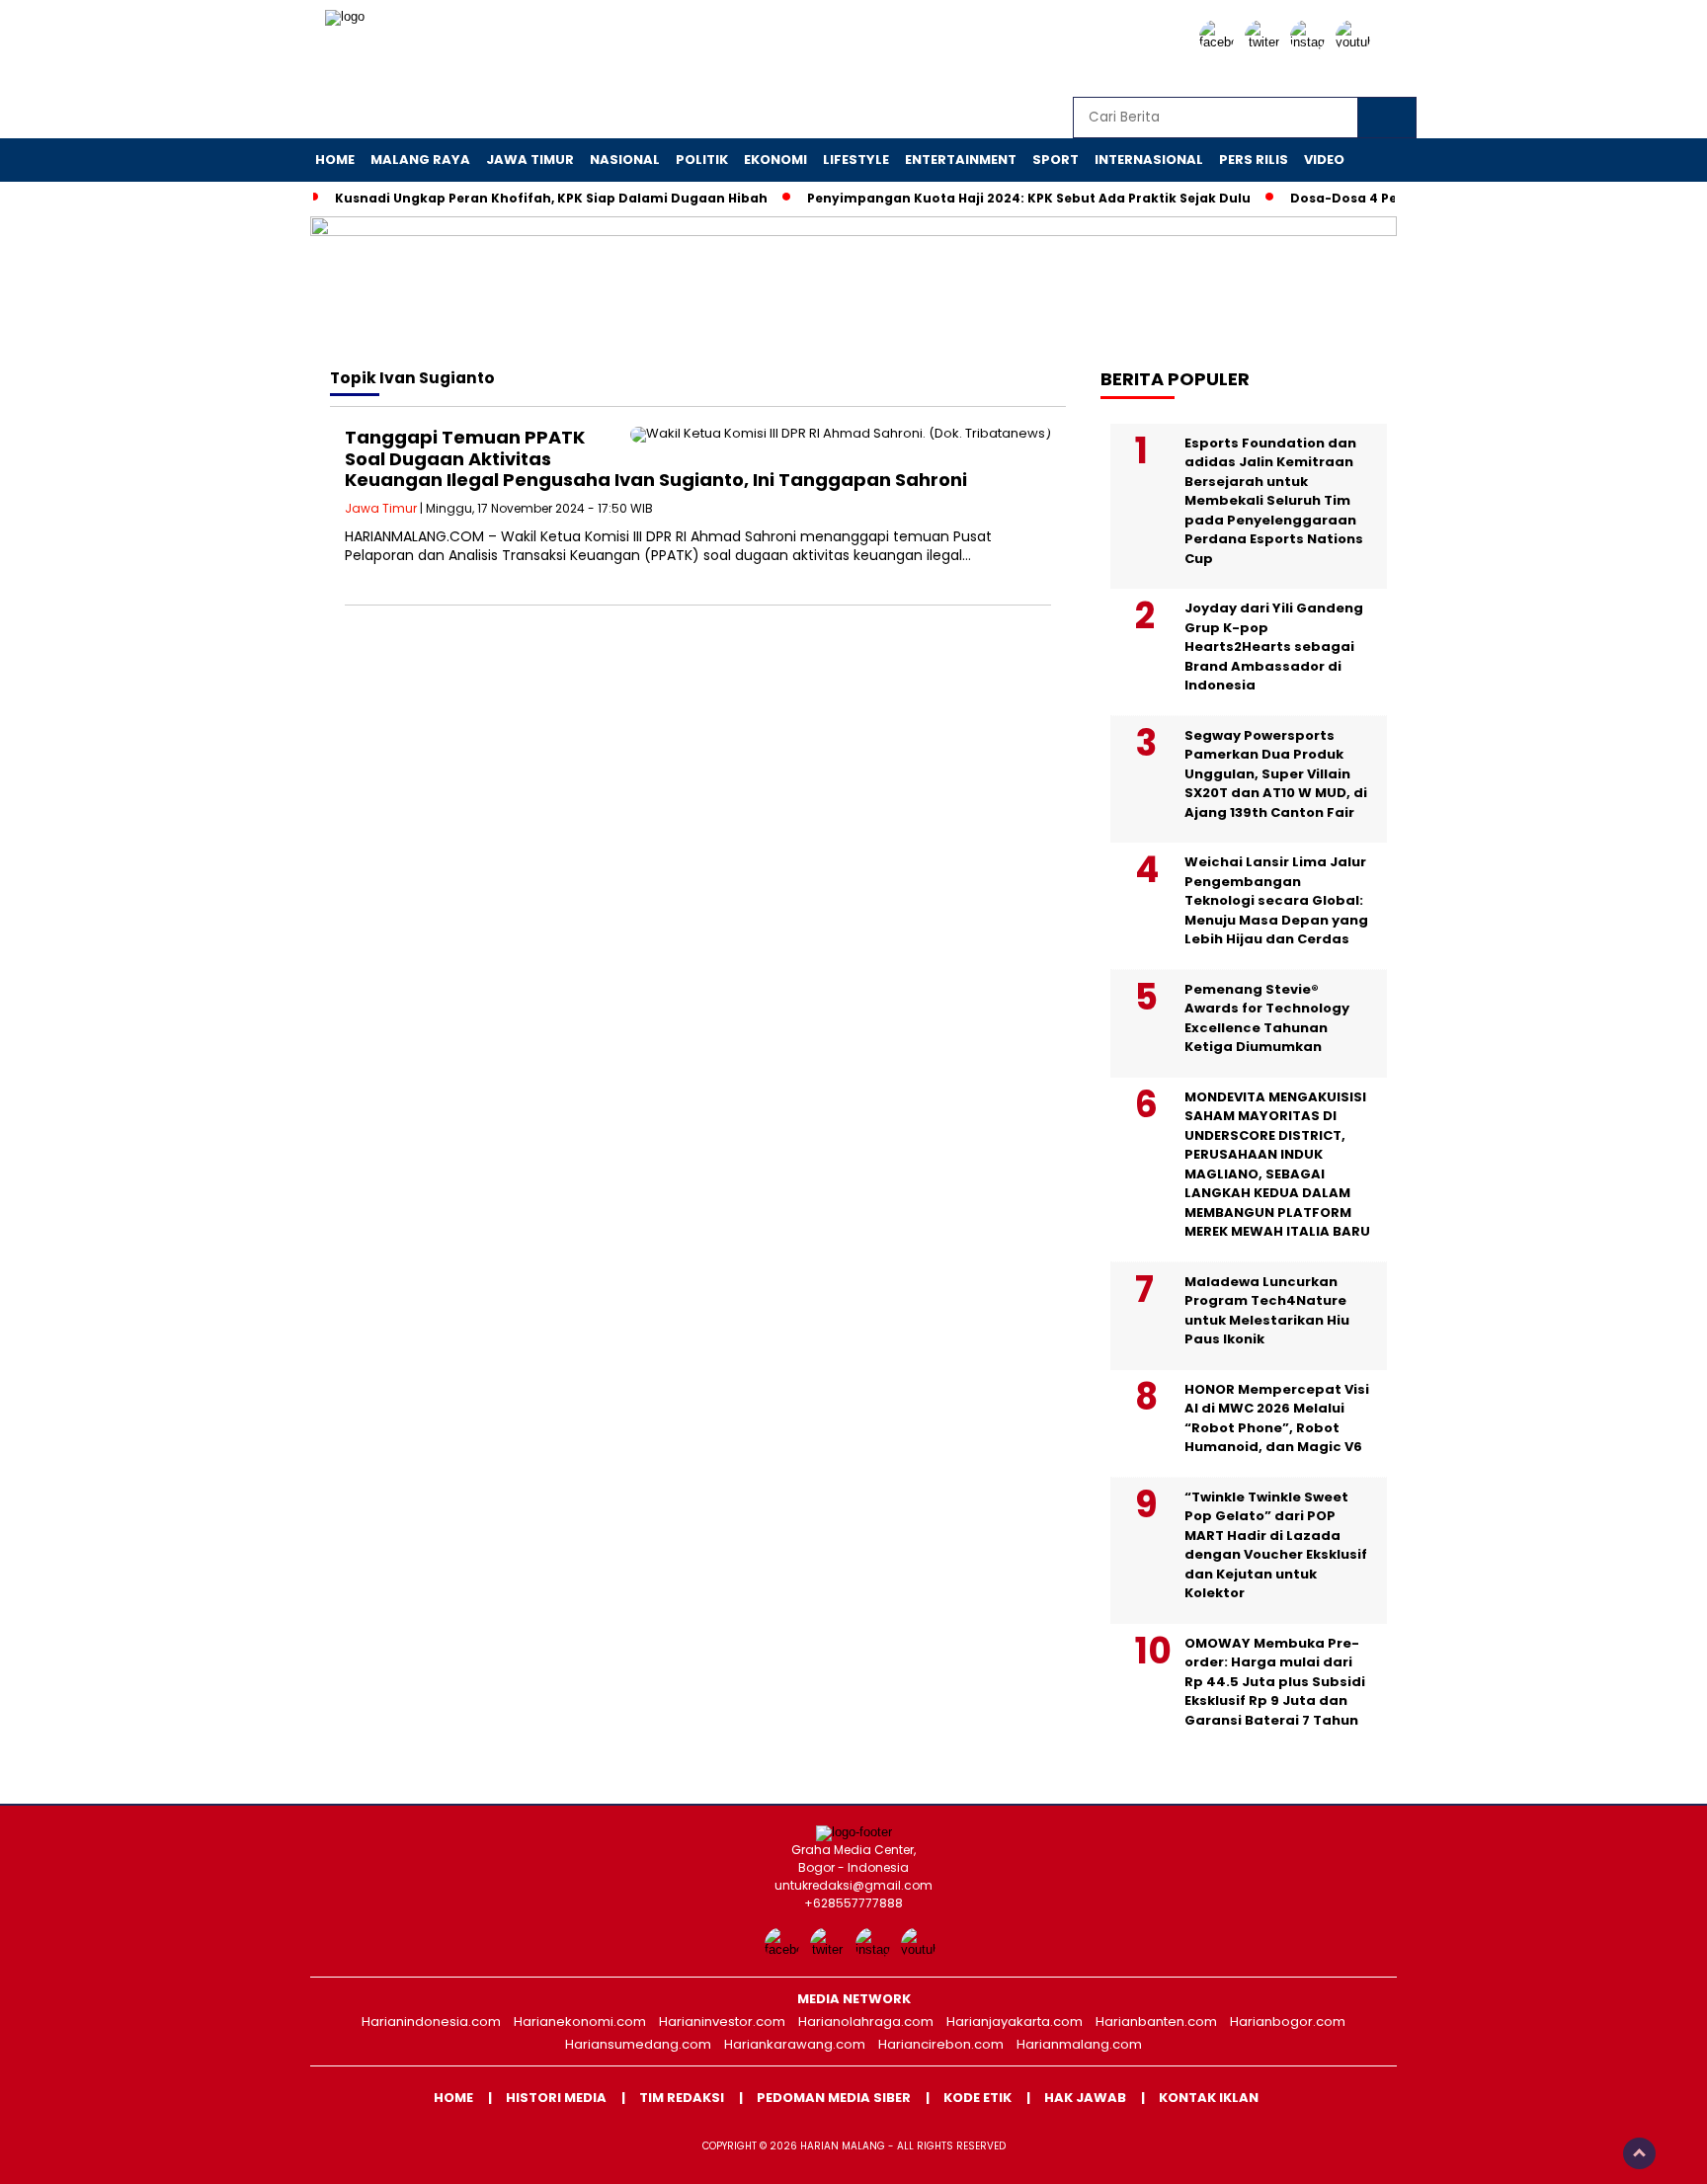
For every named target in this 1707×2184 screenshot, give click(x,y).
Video (1324, 160)
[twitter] (1265, 42)
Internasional (1149, 160)
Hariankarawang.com (795, 2044)
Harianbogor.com (1288, 2022)
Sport (1056, 160)
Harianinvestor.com (722, 2022)
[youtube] (1356, 42)
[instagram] (1311, 42)
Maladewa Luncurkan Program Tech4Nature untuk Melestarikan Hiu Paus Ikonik (1267, 1311)
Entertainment (961, 160)
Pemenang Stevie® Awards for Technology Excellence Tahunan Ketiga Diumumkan (1267, 1018)
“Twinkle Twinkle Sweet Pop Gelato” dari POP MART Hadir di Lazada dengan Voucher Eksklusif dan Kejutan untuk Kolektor (1276, 1545)
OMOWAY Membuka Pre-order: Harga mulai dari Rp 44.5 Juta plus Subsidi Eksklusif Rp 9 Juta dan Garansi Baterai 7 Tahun (1275, 1682)
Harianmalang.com (1079, 2044)
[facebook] (1220, 42)
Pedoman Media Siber (834, 2098)
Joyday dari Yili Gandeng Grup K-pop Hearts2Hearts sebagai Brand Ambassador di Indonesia (1274, 647)
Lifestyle (856, 160)
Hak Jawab (1085, 2098)
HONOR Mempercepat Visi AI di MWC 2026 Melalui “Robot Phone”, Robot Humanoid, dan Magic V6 (1277, 1418)
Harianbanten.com (1156, 2022)
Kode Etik (977, 2098)
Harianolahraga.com (866, 2022)
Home (335, 160)
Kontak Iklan (1209, 2098)
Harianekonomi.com (580, 2022)
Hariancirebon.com (941, 2044)
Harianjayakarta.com (1015, 2022)
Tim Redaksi (682, 2098)
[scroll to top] (1639, 2153)
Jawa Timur (530, 160)
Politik (702, 160)
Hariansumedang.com (638, 2044)
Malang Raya (420, 160)
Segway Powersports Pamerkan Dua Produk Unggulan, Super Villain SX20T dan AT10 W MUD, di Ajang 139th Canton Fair (1276, 774)
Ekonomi (775, 160)
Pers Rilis (1254, 160)
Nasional (625, 160)
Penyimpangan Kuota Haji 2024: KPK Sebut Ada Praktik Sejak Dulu (1029, 198)
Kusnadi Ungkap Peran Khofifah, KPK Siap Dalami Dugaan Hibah (551, 198)
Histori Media (556, 2098)
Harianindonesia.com (431, 2022)
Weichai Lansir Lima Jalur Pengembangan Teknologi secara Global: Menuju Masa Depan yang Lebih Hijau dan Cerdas (1276, 900)
